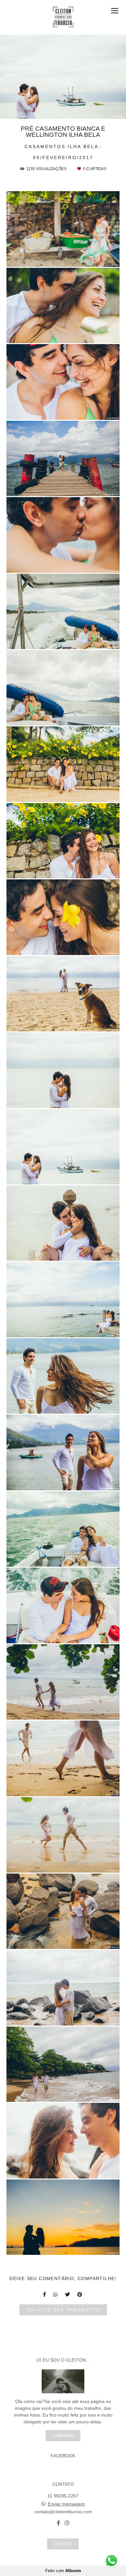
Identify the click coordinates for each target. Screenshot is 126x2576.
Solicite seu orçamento (63, 2310)
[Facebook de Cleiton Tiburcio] (58, 2523)
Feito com (63, 2571)
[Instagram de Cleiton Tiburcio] (67, 2523)
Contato (63, 2544)
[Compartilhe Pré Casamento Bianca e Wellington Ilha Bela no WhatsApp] (56, 2294)
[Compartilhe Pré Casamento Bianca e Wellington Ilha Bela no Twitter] (68, 2294)
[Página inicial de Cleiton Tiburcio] (63, 17)
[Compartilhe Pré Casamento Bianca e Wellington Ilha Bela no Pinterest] (80, 2294)
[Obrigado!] (45, 258)
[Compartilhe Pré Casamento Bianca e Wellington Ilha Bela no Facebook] (45, 2294)
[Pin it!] (82, 258)
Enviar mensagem (66, 2504)
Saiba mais (63, 2435)
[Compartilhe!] (63, 258)
